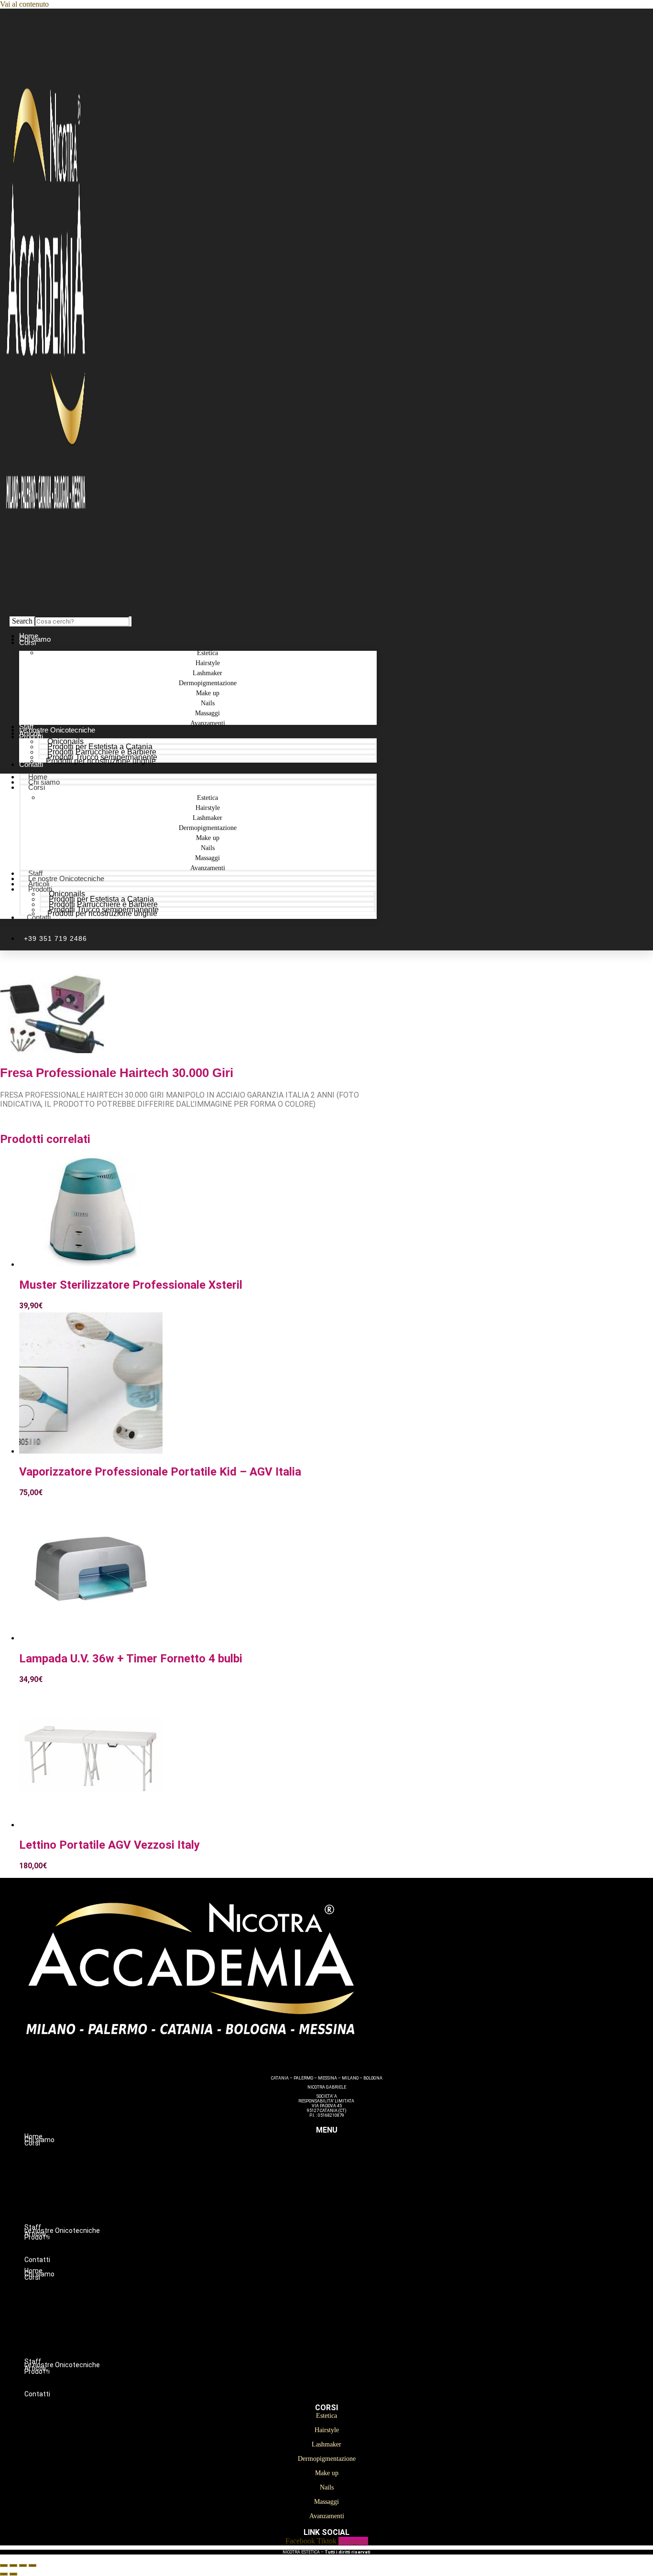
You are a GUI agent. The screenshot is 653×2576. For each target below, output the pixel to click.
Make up (346, 2193)
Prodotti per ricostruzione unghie (101, 761)
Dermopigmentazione (346, 2183)
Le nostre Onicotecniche (66, 878)
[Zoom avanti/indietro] (4, 2565)
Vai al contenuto (24, 4)
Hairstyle (346, 2163)
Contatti (31, 764)
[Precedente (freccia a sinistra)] (4, 2574)
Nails (346, 2203)
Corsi (27, 642)
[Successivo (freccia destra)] (13, 2574)
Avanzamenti (208, 723)
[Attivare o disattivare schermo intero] (13, 2565)
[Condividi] (23, 2565)
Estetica (346, 2153)
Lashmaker (346, 2173)
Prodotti (31, 737)
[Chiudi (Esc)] (33, 2565)
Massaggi (346, 2213)
